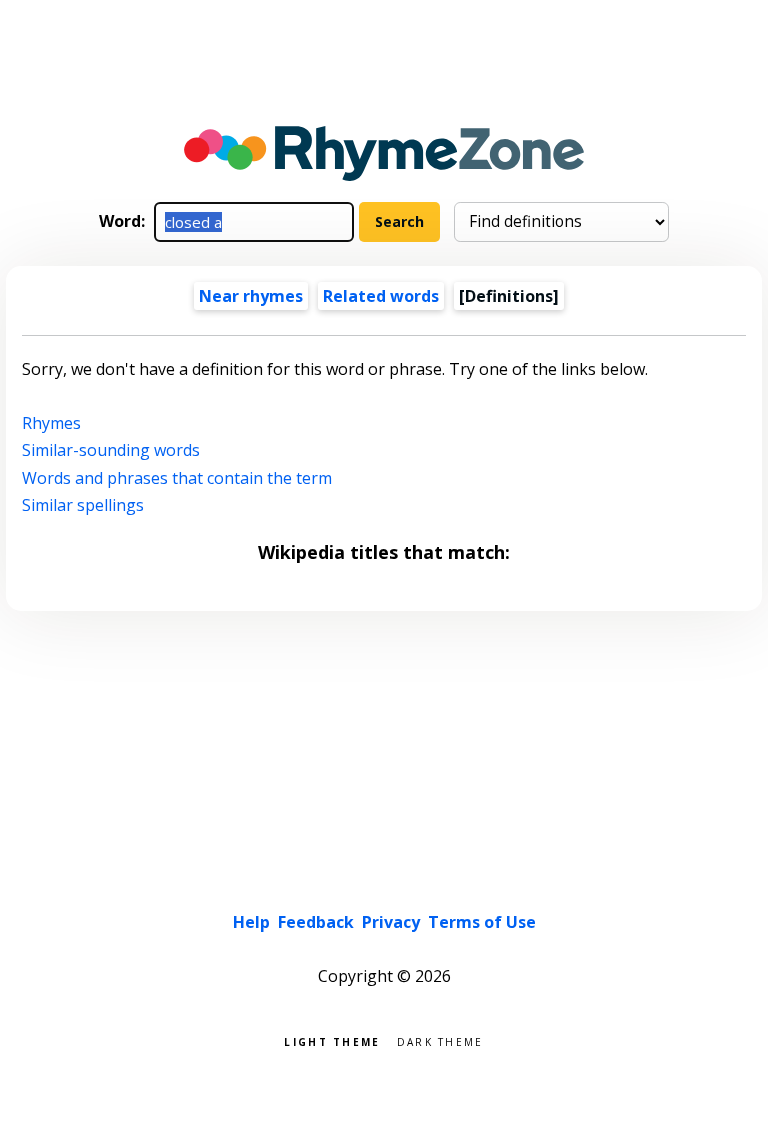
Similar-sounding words (111, 450)
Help (251, 922)
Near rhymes (251, 296)
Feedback (316, 922)
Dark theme (440, 1040)
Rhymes (51, 423)
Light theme (332, 1040)
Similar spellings (83, 505)
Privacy (391, 922)
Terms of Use (482, 922)
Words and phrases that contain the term (177, 478)
